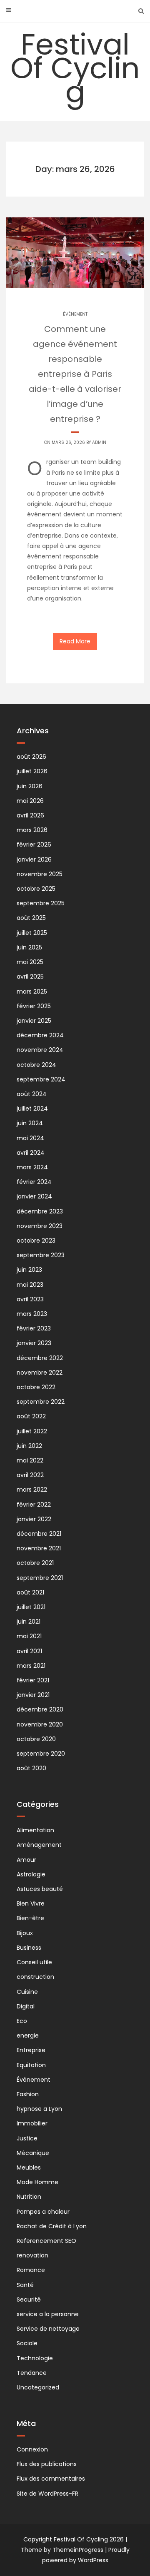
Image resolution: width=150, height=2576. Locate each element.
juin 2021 (29, 1622)
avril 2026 (30, 815)
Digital (26, 2006)
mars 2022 (32, 1490)
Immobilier (32, 2123)
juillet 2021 (31, 1607)
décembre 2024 (40, 1035)
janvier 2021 (33, 1695)
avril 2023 (30, 1299)
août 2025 (31, 918)
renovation (32, 2255)
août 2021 (30, 1592)
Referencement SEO (46, 2241)
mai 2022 (30, 1460)
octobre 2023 (36, 1241)
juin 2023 (29, 1270)
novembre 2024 (40, 1050)
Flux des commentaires (51, 2479)
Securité (29, 2299)
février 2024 (34, 1182)
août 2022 (31, 1416)
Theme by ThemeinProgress (62, 2550)
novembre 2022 (40, 1373)
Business (29, 1948)
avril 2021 (29, 1651)
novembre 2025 (40, 874)
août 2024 (32, 1094)
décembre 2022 (40, 1358)
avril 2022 (30, 1475)
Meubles (29, 2167)
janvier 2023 (34, 1343)
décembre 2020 (40, 1709)
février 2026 (34, 845)
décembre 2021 (39, 1534)
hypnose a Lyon (39, 2109)
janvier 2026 (34, 859)
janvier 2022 (34, 1519)
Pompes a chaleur (43, 2212)
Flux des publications (47, 2464)
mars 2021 (31, 1666)
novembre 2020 (40, 1724)
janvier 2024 (34, 1196)
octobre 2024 (36, 1065)
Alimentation (35, 1830)
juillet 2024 (32, 1109)
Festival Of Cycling (75, 68)
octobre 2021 (35, 1563)
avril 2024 (31, 1153)
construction (35, 1977)
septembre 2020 (41, 1754)
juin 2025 (29, 947)
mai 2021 (29, 1636)
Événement (75, 314)
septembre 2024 (41, 1079)
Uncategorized (38, 2387)
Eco (22, 2021)
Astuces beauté (40, 1889)
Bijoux (25, 1933)
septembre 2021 (40, 1578)
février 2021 (33, 1680)
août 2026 (31, 757)
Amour (26, 1860)
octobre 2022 (36, 1387)
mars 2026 (32, 830)
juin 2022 (29, 1446)
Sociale (27, 2343)
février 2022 (34, 1505)
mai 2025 (30, 962)
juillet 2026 (32, 771)
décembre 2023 (40, 1211)
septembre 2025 (41, 903)
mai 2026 (30, 801)
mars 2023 (32, 1314)
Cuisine (27, 1992)
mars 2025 (32, 992)
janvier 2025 (34, 1021)
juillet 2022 (32, 1431)
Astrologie (31, 1874)
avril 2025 (30, 977)
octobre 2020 (36, 1739)
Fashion (28, 2094)
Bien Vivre (31, 1903)
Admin (99, 442)
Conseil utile (34, 1962)
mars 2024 (32, 1167)
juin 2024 (30, 1123)
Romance (31, 2270)
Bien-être (30, 1918)
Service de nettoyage (48, 2329)
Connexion (32, 2449)
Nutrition (29, 2197)
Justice (27, 2138)
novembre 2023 (40, 1226)
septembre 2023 (41, 1255)
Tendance (32, 2373)
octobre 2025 (36, 889)
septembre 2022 (41, 1402)
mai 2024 (30, 1138)
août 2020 (31, 1768)
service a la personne (48, 2314)
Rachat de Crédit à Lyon (52, 2226)
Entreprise (31, 2050)
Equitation (31, 2065)
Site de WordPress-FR (47, 2494)
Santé (25, 2285)
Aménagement (39, 1845)
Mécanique (33, 2153)
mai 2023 (30, 1285)
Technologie (35, 2358)
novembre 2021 (39, 1548)
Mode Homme (37, 2182)
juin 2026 (30, 786)
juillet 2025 (32, 933)
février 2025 (34, 1006)
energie (28, 2035)
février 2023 (34, 1328)
